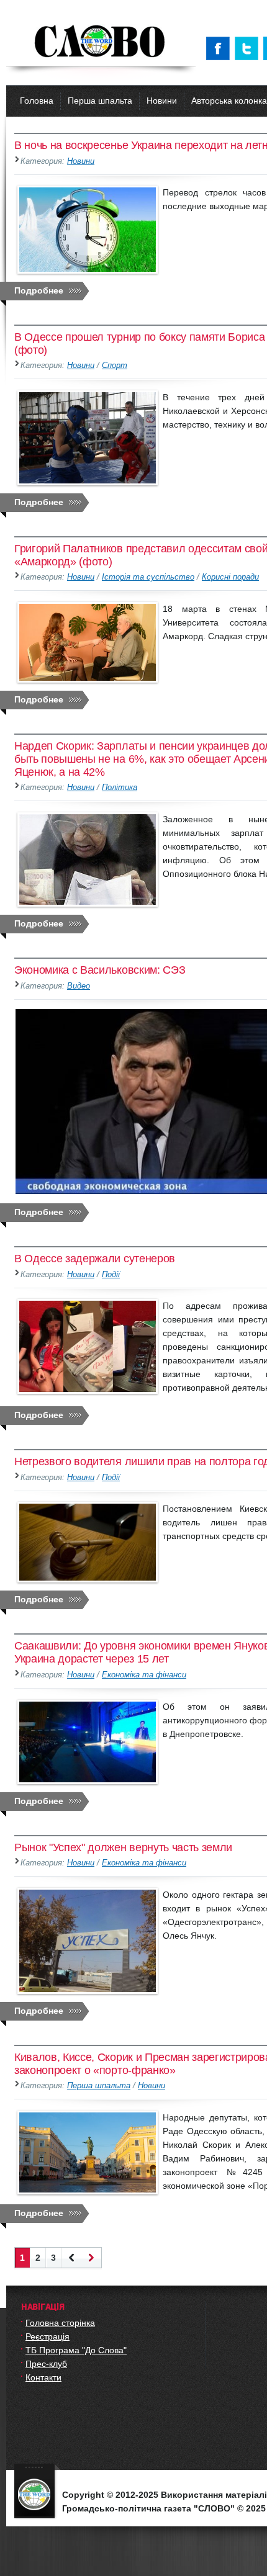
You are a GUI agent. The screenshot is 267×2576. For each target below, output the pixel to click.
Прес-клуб (46, 2364)
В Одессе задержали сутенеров (95, 1259)
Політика (120, 788)
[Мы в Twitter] (249, 48)
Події (111, 1275)
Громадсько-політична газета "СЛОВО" (101, 42)
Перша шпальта (100, 101)
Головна (37, 101)
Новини (162, 101)
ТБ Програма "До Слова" (76, 2350)
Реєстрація (48, 2336)
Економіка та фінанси (144, 1675)
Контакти (43, 2377)
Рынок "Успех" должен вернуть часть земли (123, 1847)
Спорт (115, 366)
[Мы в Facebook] (220, 48)
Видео (79, 986)
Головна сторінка (60, 2323)
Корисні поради (230, 577)
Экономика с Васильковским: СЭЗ (100, 970)
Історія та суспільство (148, 577)
